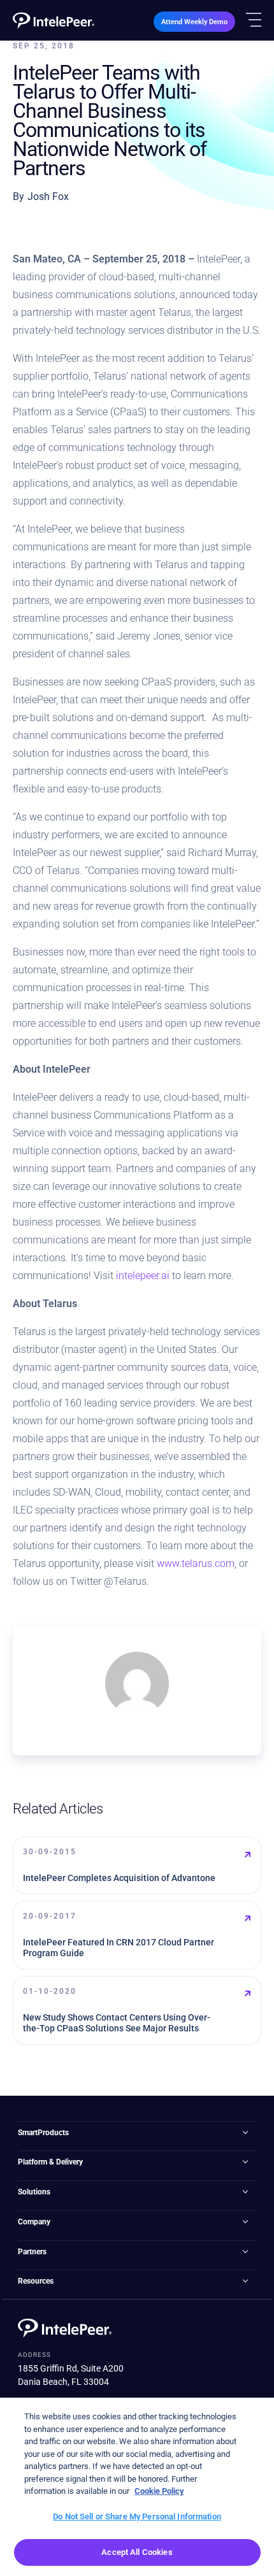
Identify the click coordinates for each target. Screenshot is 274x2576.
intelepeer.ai (143, 1276)
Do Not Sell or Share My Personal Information (137, 2516)
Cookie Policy (159, 2491)
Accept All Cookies (137, 2552)
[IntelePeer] (54, 20)
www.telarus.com (196, 1563)
